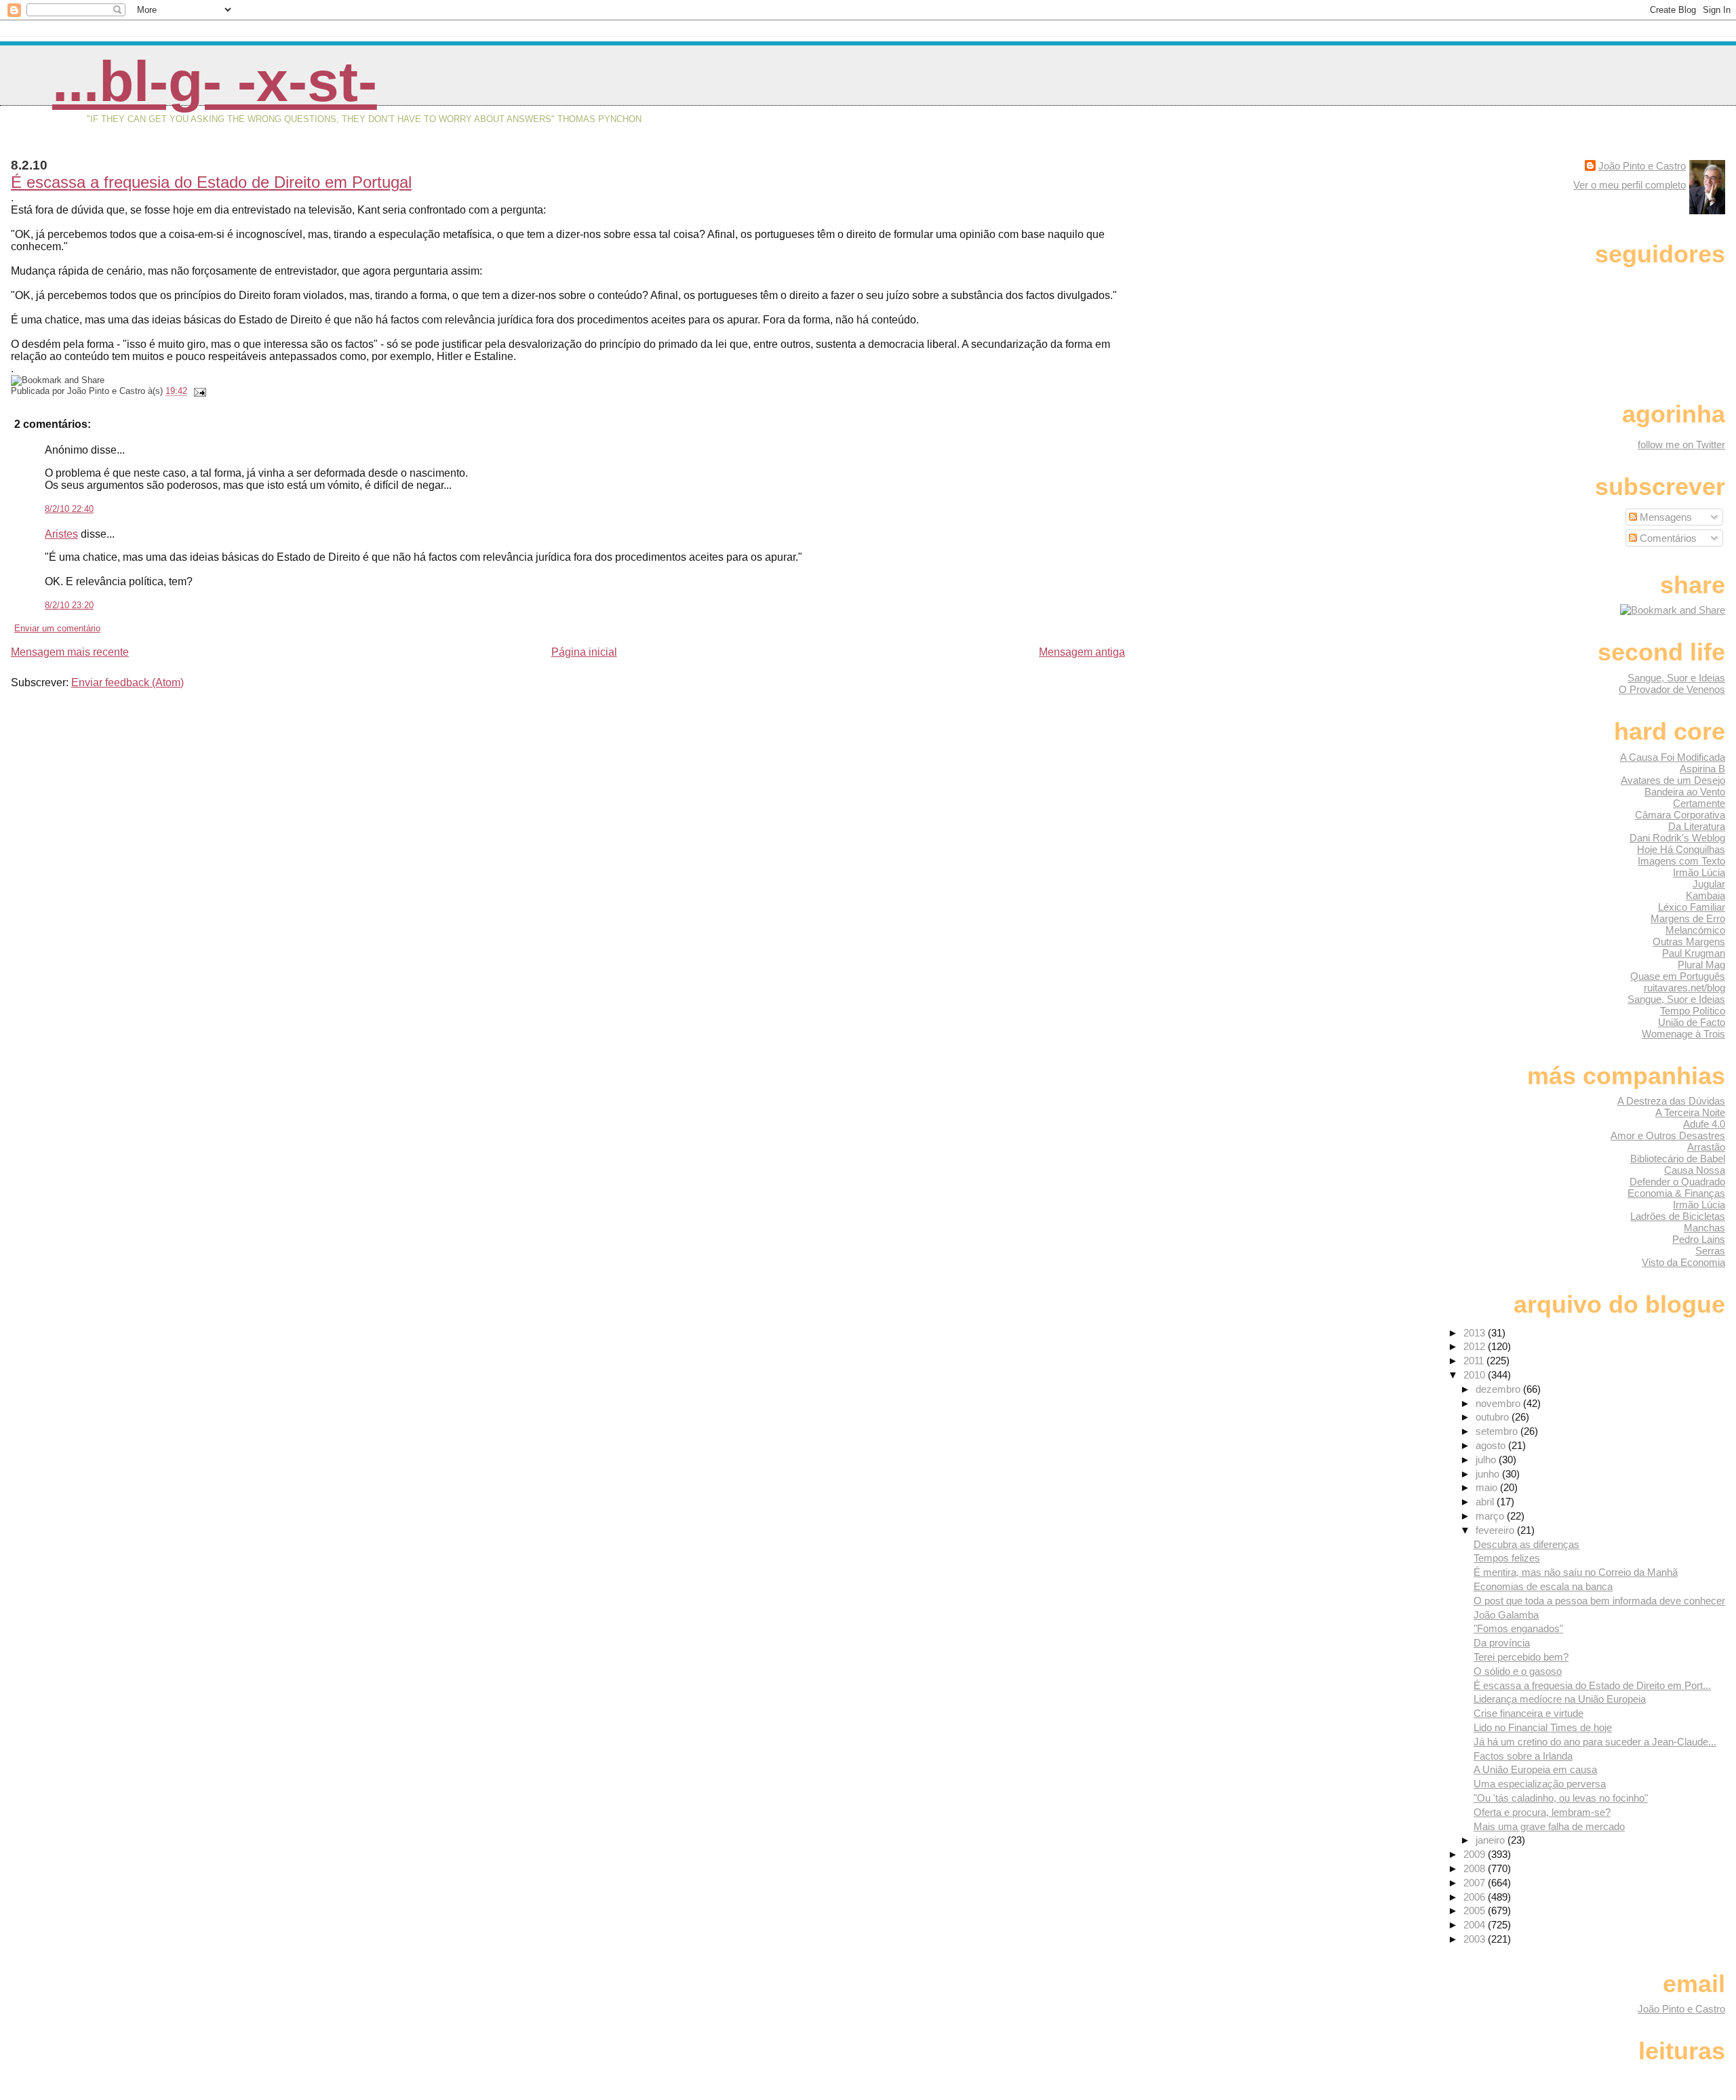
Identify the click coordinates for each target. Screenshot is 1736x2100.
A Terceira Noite (1690, 1112)
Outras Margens (1689, 942)
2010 (1476, 1375)
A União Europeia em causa (1535, 1769)
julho (1487, 1460)
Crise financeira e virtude (1528, 1713)
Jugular (1709, 884)
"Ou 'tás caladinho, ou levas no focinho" (1561, 1798)
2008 (1476, 1868)
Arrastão (1706, 1147)
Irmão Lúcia (1699, 872)
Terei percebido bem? (1521, 1657)
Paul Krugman (1694, 953)
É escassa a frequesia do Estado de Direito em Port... (1592, 1685)
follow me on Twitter (1681, 444)
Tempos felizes (1507, 1558)
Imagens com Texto (1681, 861)
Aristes (61, 534)
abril (1486, 1502)
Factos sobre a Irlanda (1523, 1756)
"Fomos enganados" (1518, 1628)
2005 (1476, 1910)
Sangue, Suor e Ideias (1676, 678)
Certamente (1699, 803)
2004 (1476, 1925)
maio (1488, 1487)
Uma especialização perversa (1540, 1784)
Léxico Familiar (1692, 907)
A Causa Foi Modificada (1673, 757)
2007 (1476, 1883)
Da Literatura (1697, 826)
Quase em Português (1678, 976)
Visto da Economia (1683, 1262)
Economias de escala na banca (1543, 1586)
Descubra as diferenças (1526, 1544)
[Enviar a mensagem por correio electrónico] (198, 391)
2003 (1476, 1939)
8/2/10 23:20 (69, 605)
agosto (1492, 1445)
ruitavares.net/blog (1684, 988)
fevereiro (1496, 1530)
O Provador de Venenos (1672, 689)
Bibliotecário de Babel (1678, 1158)
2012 (1476, 1346)
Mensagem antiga (1082, 652)
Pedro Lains (1699, 1239)
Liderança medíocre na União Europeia (1560, 1699)
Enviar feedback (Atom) (127, 682)
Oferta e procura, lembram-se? (1542, 1812)
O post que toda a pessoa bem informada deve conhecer (1599, 1601)
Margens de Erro (1688, 918)
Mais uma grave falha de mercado (1549, 1826)
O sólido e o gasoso (1518, 1671)
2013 (1476, 1333)
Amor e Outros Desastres (1668, 1135)
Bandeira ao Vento (1685, 792)
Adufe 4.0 (1704, 1124)
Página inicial (584, 652)
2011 (1475, 1361)
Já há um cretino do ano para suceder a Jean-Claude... (1595, 1742)
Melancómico (1695, 930)
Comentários (1667, 538)
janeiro (1492, 1840)
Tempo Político (1693, 1011)
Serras (1710, 1251)
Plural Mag (1701, 965)
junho (1489, 1474)
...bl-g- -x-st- (215, 81)
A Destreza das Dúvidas (1671, 1101)
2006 (1476, 1897)
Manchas (1704, 1228)
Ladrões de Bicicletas (1678, 1216)
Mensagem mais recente (70, 652)
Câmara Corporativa (1680, 815)
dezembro (1499, 1389)
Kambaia (1705, 895)
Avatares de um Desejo (1673, 780)
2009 (1476, 1854)
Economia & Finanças (1676, 1193)
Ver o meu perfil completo (1630, 185)
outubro (1494, 1417)
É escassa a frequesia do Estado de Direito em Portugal (211, 182)
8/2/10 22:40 (69, 509)
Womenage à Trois (1683, 1034)
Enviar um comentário (57, 628)
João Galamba (1506, 1615)
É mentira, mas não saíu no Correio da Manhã (1576, 1572)
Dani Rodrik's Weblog (1677, 838)
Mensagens (1664, 517)
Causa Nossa (1695, 1170)
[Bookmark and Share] (1673, 610)
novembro (1499, 1403)
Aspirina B (1702, 769)
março (1491, 1516)
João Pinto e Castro (1642, 166)
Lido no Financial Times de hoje (1543, 1727)
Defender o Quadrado (1677, 1182)
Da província (1502, 1643)
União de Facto (1692, 1022)
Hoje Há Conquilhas (1681, 849)
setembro (1498, 1431)
